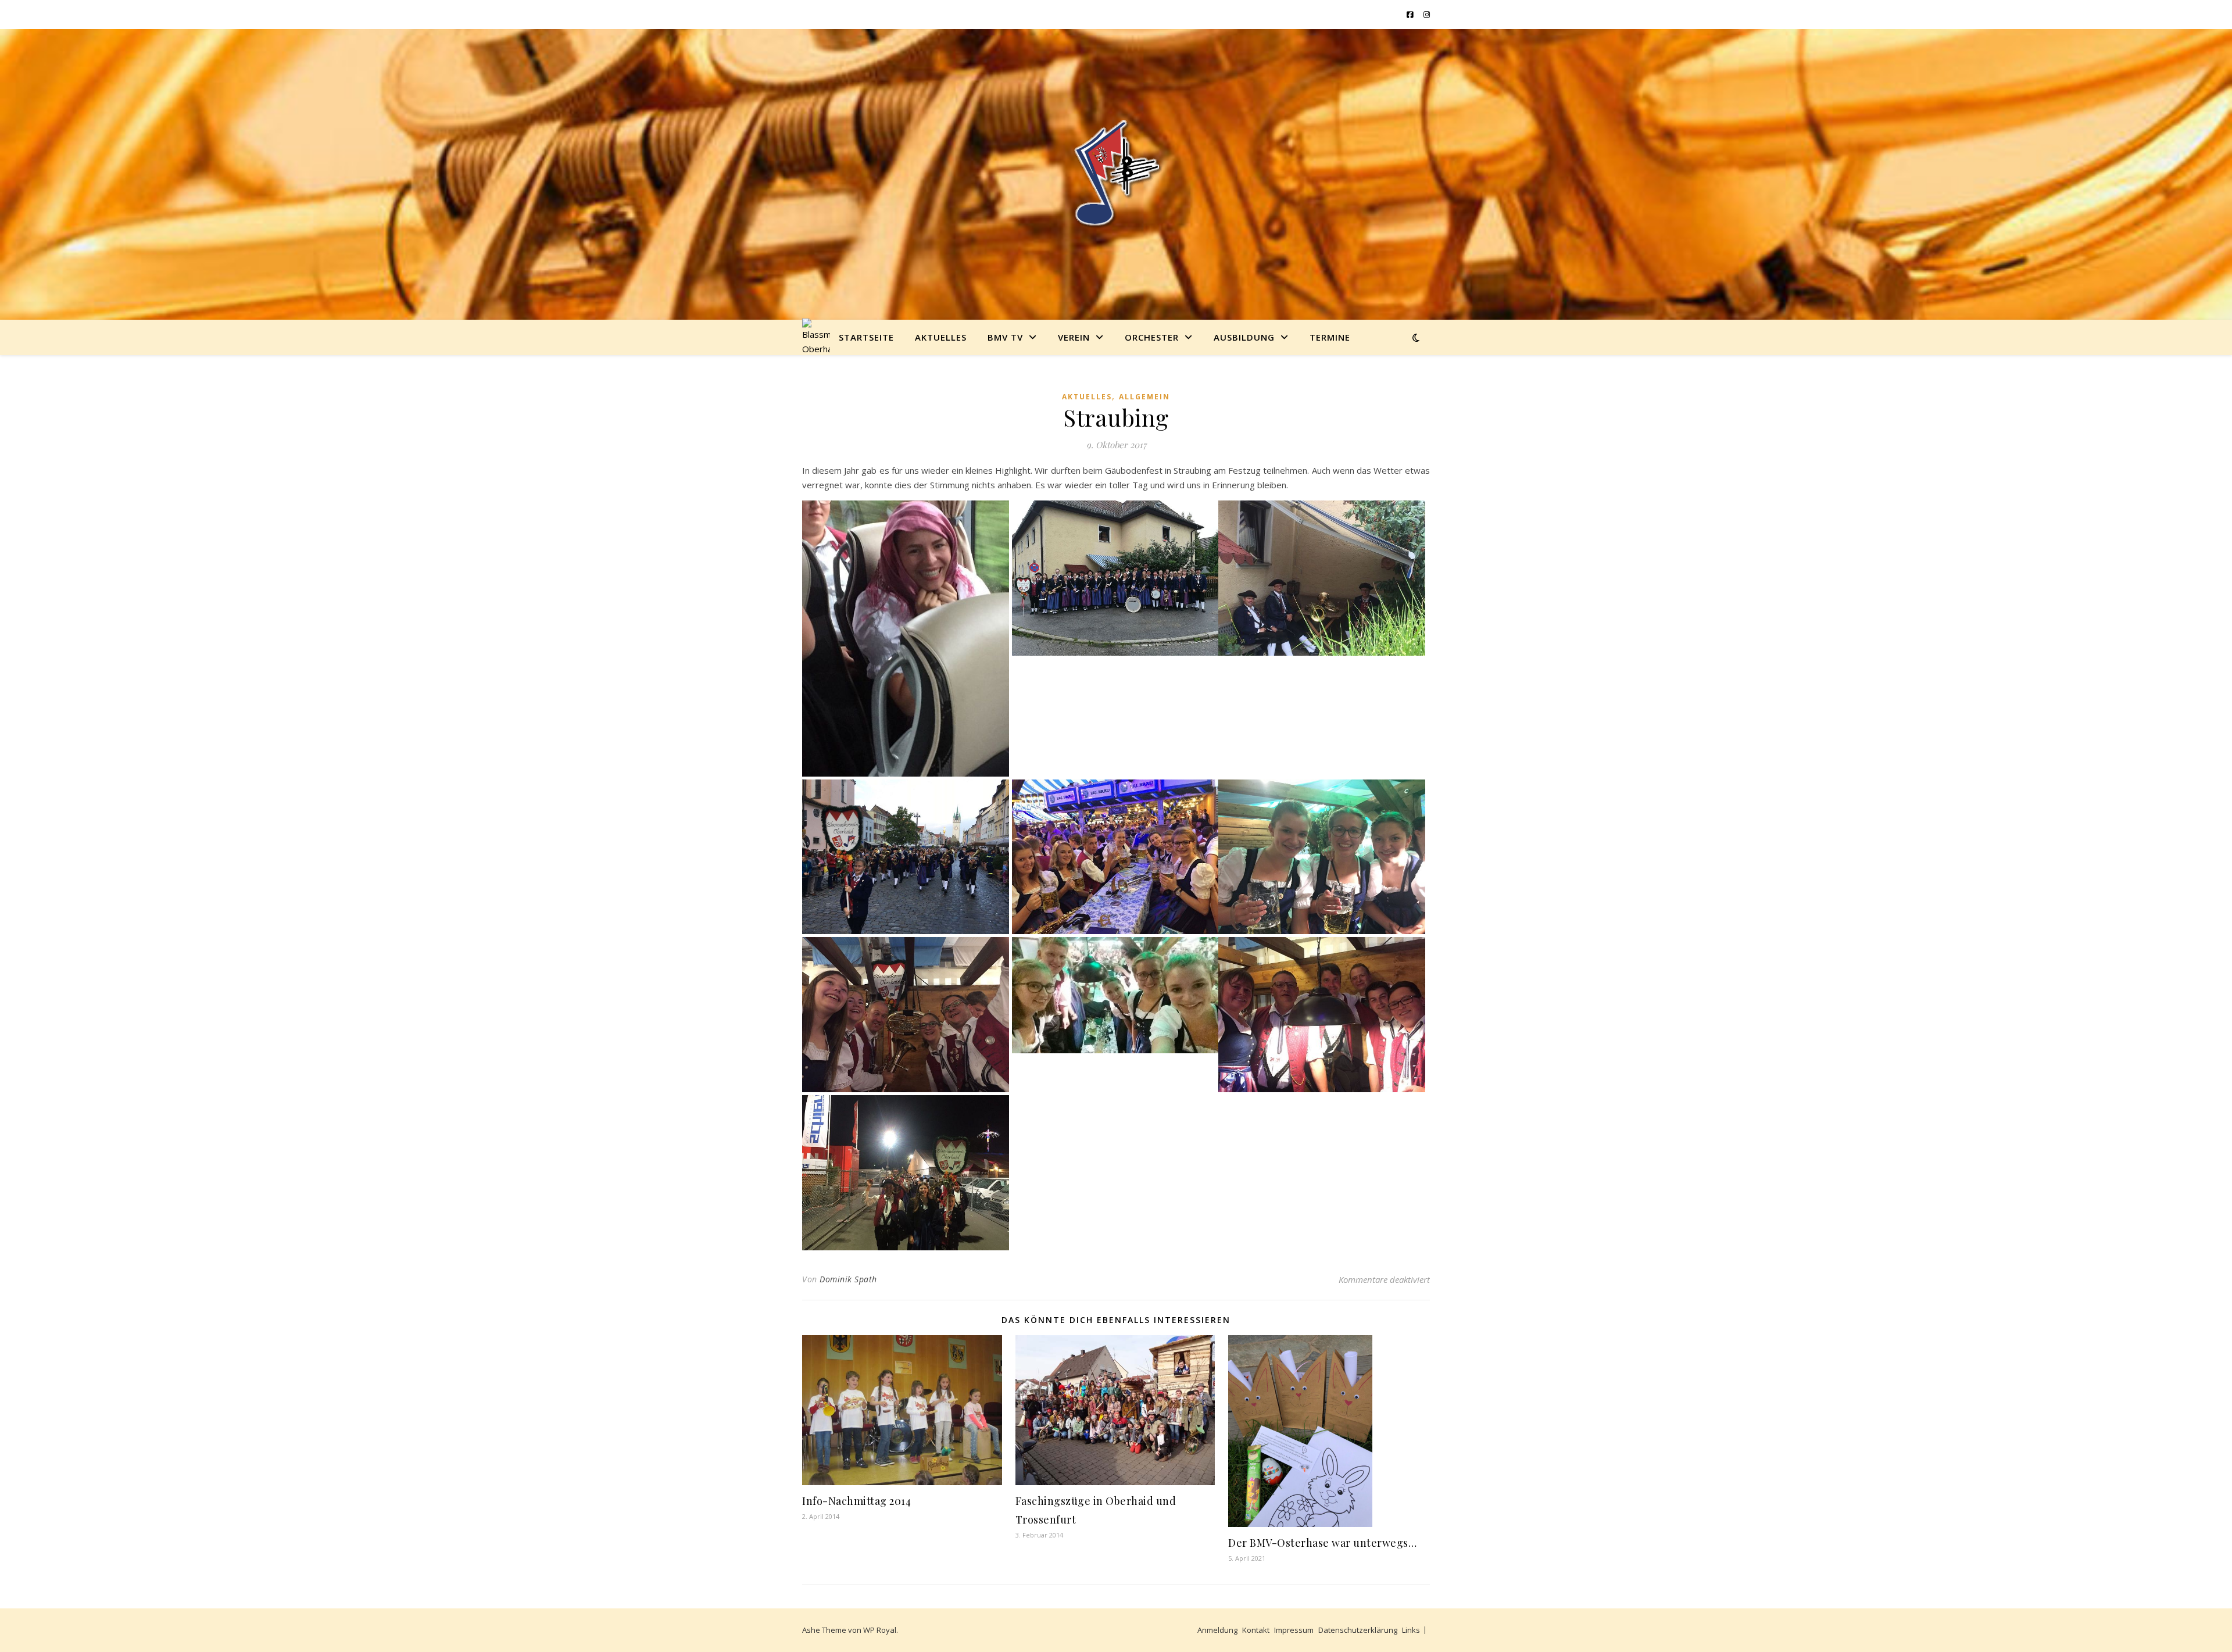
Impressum (1294, 1630)
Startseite (866, 337)
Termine (1330, 337)
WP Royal (880, 1630)
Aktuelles (941, 337)
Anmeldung (1217, 1630)
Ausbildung (1244, 337)
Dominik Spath (848, 1279)
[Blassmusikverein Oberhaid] (1116, 174)
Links (1411, 1630)
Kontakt (1256, 1630)
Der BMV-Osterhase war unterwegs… (1322, 1543)
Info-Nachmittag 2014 (856, 1501)
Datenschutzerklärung (1358, 1630)
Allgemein (1144, 397)
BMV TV (1005, 337)
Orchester (1152, 337)
